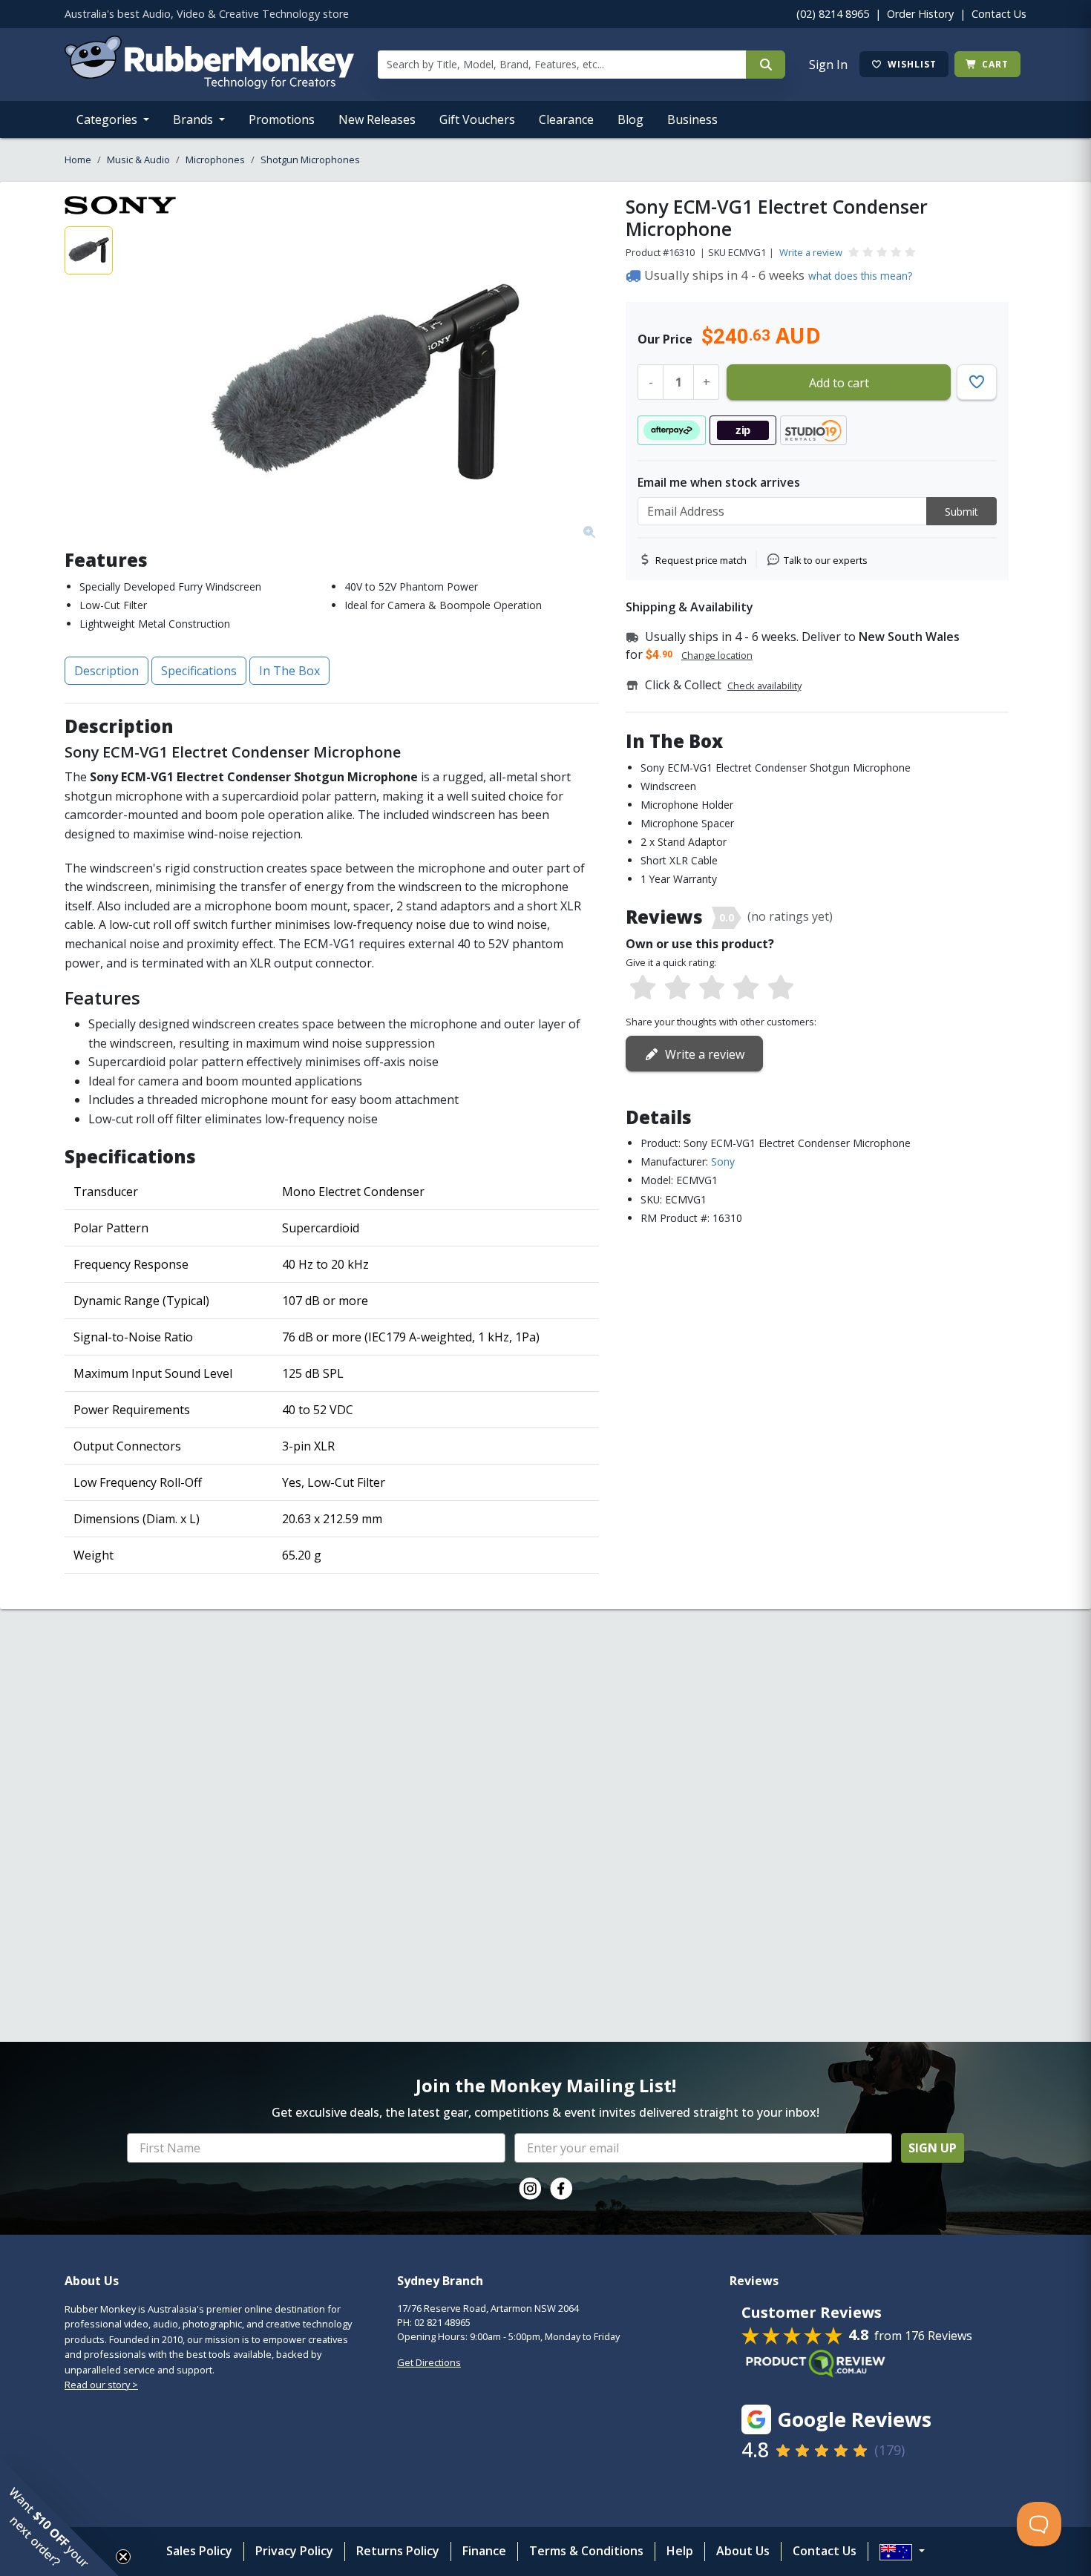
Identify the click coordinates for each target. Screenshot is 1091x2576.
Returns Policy (398, 2551)
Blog (630, 119)
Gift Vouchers (477, 119)
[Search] (766, 65)
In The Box (289, 671)
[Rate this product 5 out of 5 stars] (781, 988)
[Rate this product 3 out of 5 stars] (712, 988)
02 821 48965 (442, 2322)
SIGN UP (933, 2148)
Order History (920, 14)
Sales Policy (199, 2551)
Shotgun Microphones (310, 160)
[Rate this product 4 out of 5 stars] (746, 988)
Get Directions (429, 2362)
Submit (961, 512)
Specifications (199, 671)
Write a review (811, 252)
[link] (530, 2189)
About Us (743, 2551)
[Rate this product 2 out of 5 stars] (677, 988)
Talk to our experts (826, 560)
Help (680, 2551)
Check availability (764, 686)
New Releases (377, 119)
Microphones (215, 160)
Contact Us (999, 14)
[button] (59, 2517)
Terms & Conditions (586, 2551)
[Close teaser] (123, 2557)
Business (692, 119)
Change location (717, 655)
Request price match (701, 560)
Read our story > (101, 2385)
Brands (194, 119)
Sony (723, 1161)
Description (107, 671)
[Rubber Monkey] (209, 85)
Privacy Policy (294, 2551)
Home (78, 160)
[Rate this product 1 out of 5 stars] (643, 988)
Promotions (282, 119)
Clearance (566, 119)
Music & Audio (138, 160)
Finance (484, 2551)
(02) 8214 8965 (833, 14)
